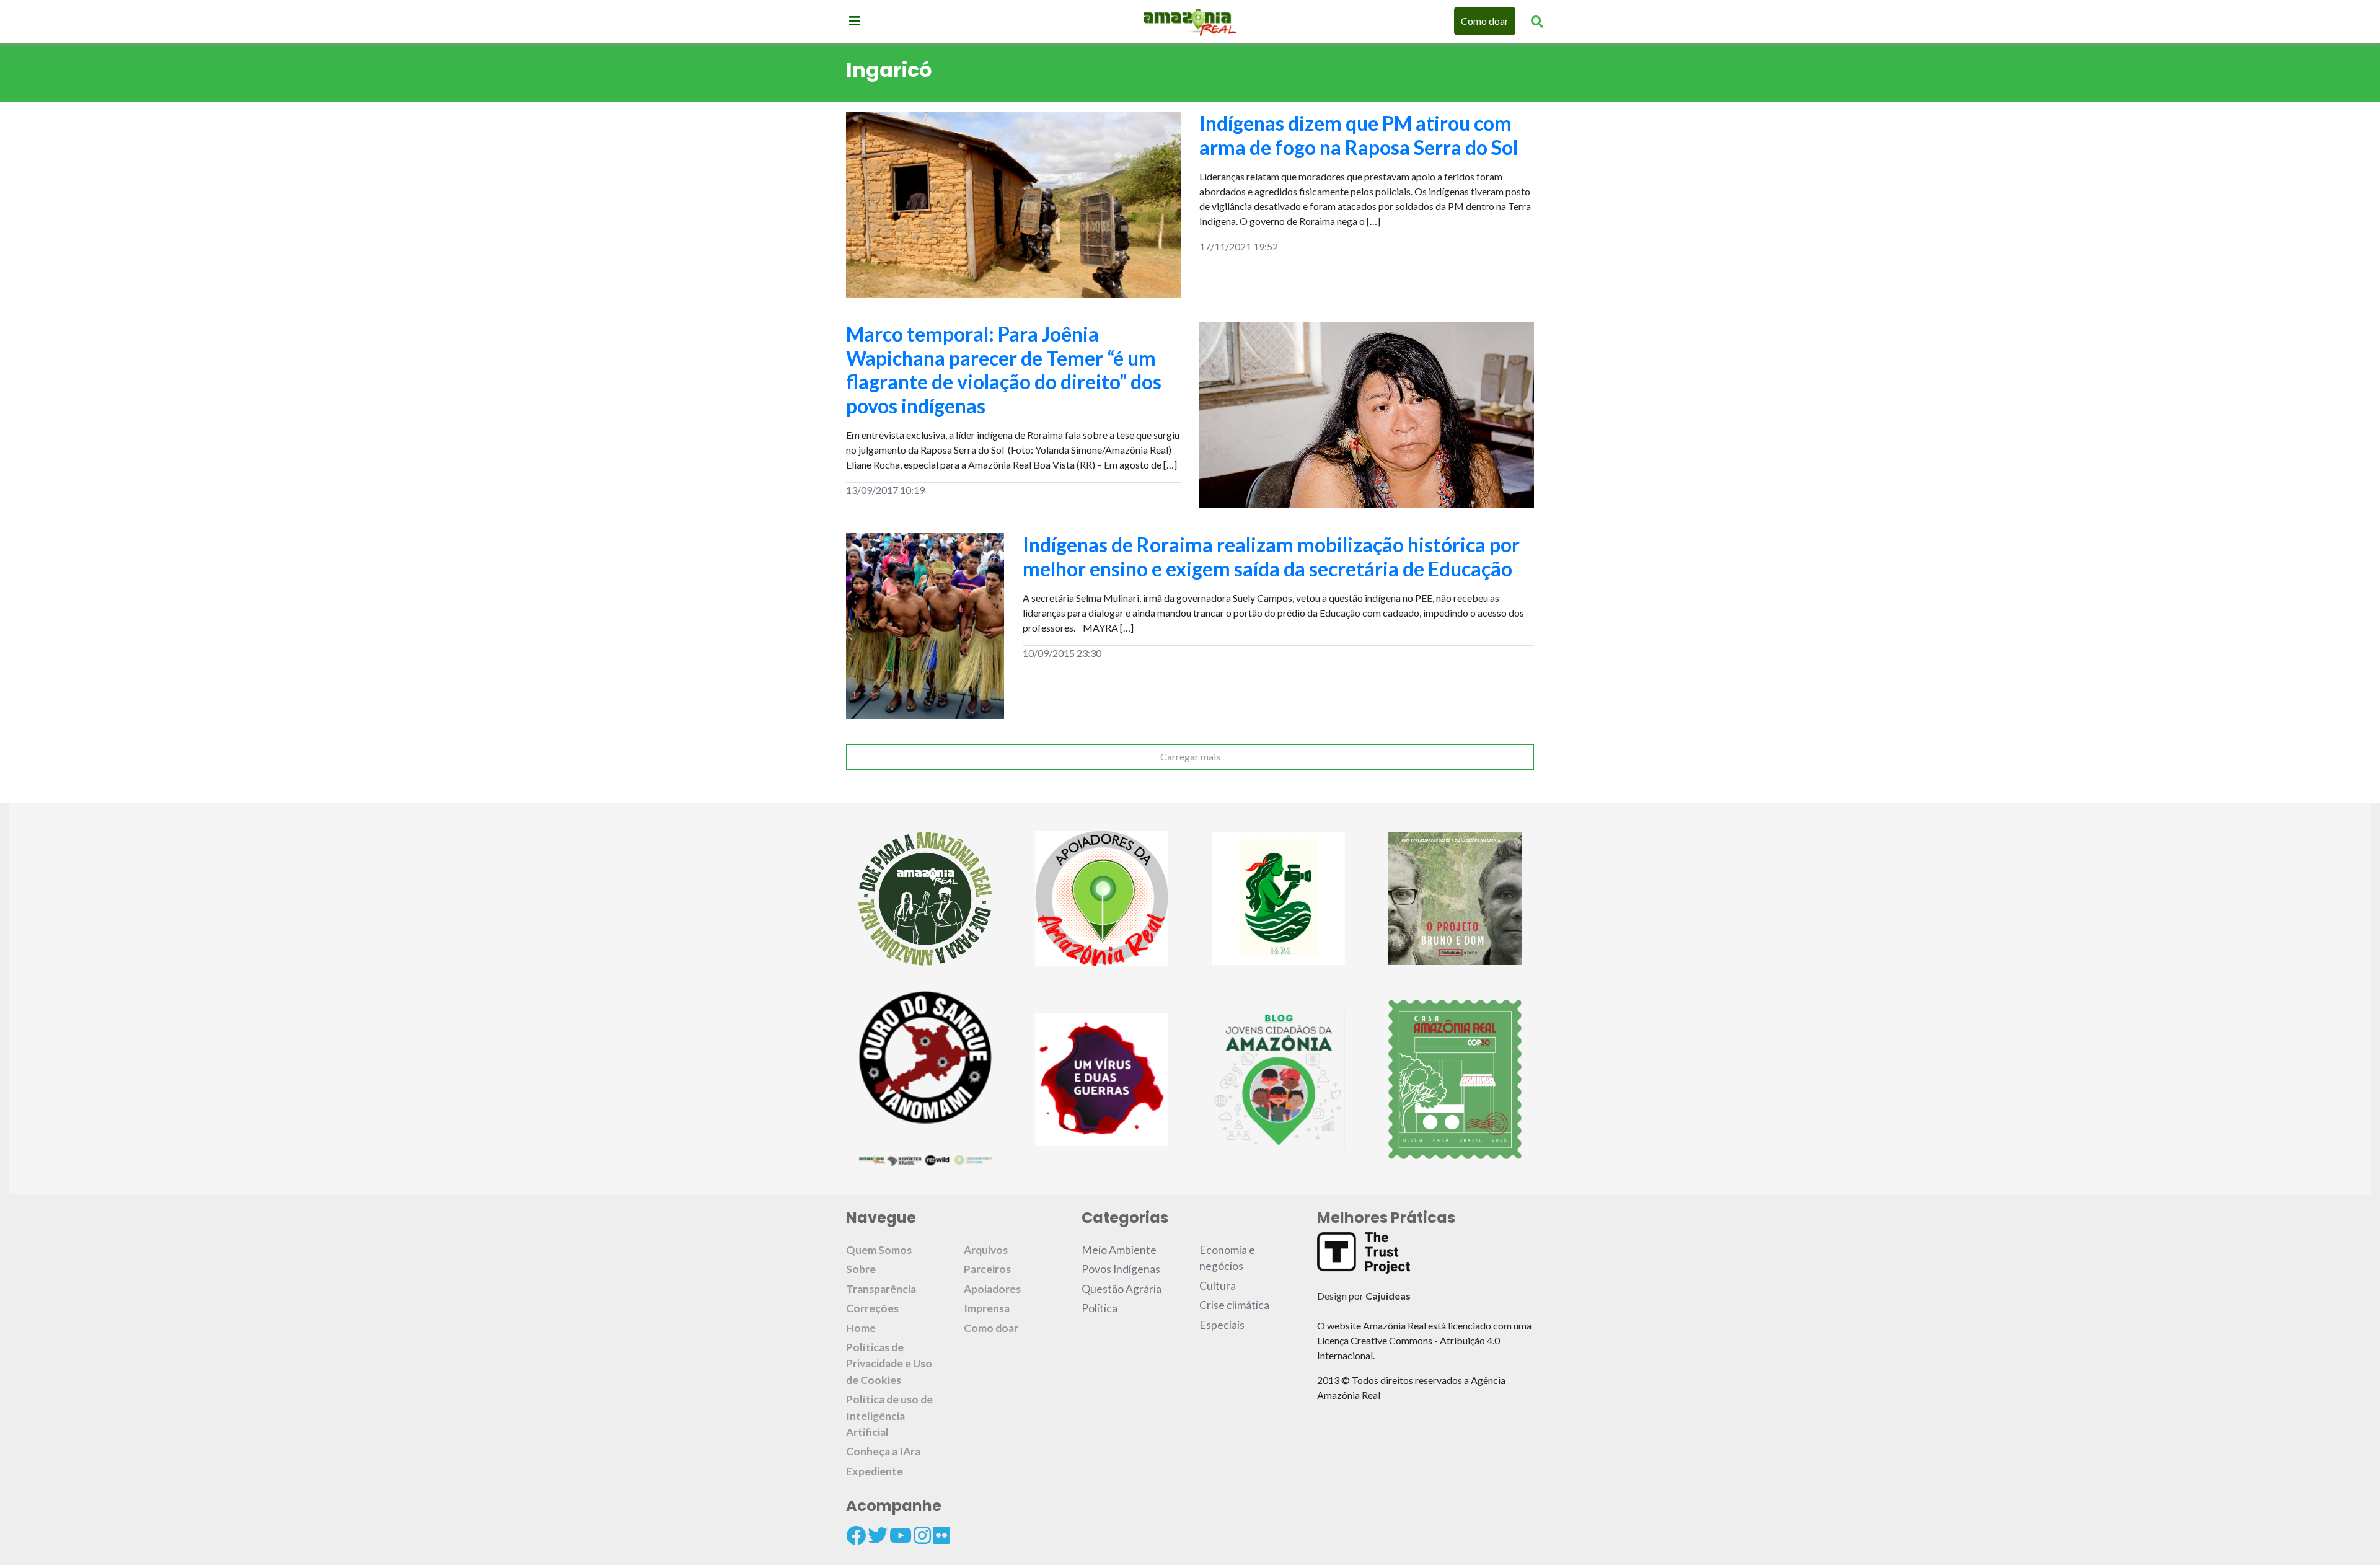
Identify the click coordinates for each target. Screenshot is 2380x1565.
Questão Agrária (1122, 1289)
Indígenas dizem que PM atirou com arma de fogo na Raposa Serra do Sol (1359, 135)
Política (1100, 1308)
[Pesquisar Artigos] (1537, 21)
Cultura (1218, 1286)
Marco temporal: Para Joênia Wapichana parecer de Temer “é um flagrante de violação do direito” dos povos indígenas (1004, 369)
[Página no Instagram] (922, 1535)
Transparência (881, 1289)
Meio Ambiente (1119, 1250)
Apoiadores (992, 1289)
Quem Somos (879, 1250)
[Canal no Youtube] (901, 1535)
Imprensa (987, 1308)
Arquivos (986, 1250)
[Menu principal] (855, 20)
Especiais (1222, 1325)
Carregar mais (1190, 756)
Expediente (875, 1471)
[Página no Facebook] (856, 1535)
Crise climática (1234, 1305)
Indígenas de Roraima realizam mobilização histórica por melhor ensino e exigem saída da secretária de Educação (1271, 556)
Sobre (861, 1269)
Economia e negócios (1227, 1258)
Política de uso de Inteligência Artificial (889, 1416)
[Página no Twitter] (878, 1535)
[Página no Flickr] (941, 1535)
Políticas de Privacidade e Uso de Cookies (889, 1364)
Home (861, 1328)
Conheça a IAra (883, 1451)
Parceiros (987, 1269)
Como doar (1485, 21)
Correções (872, 1308)
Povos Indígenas (1121, 1269)
